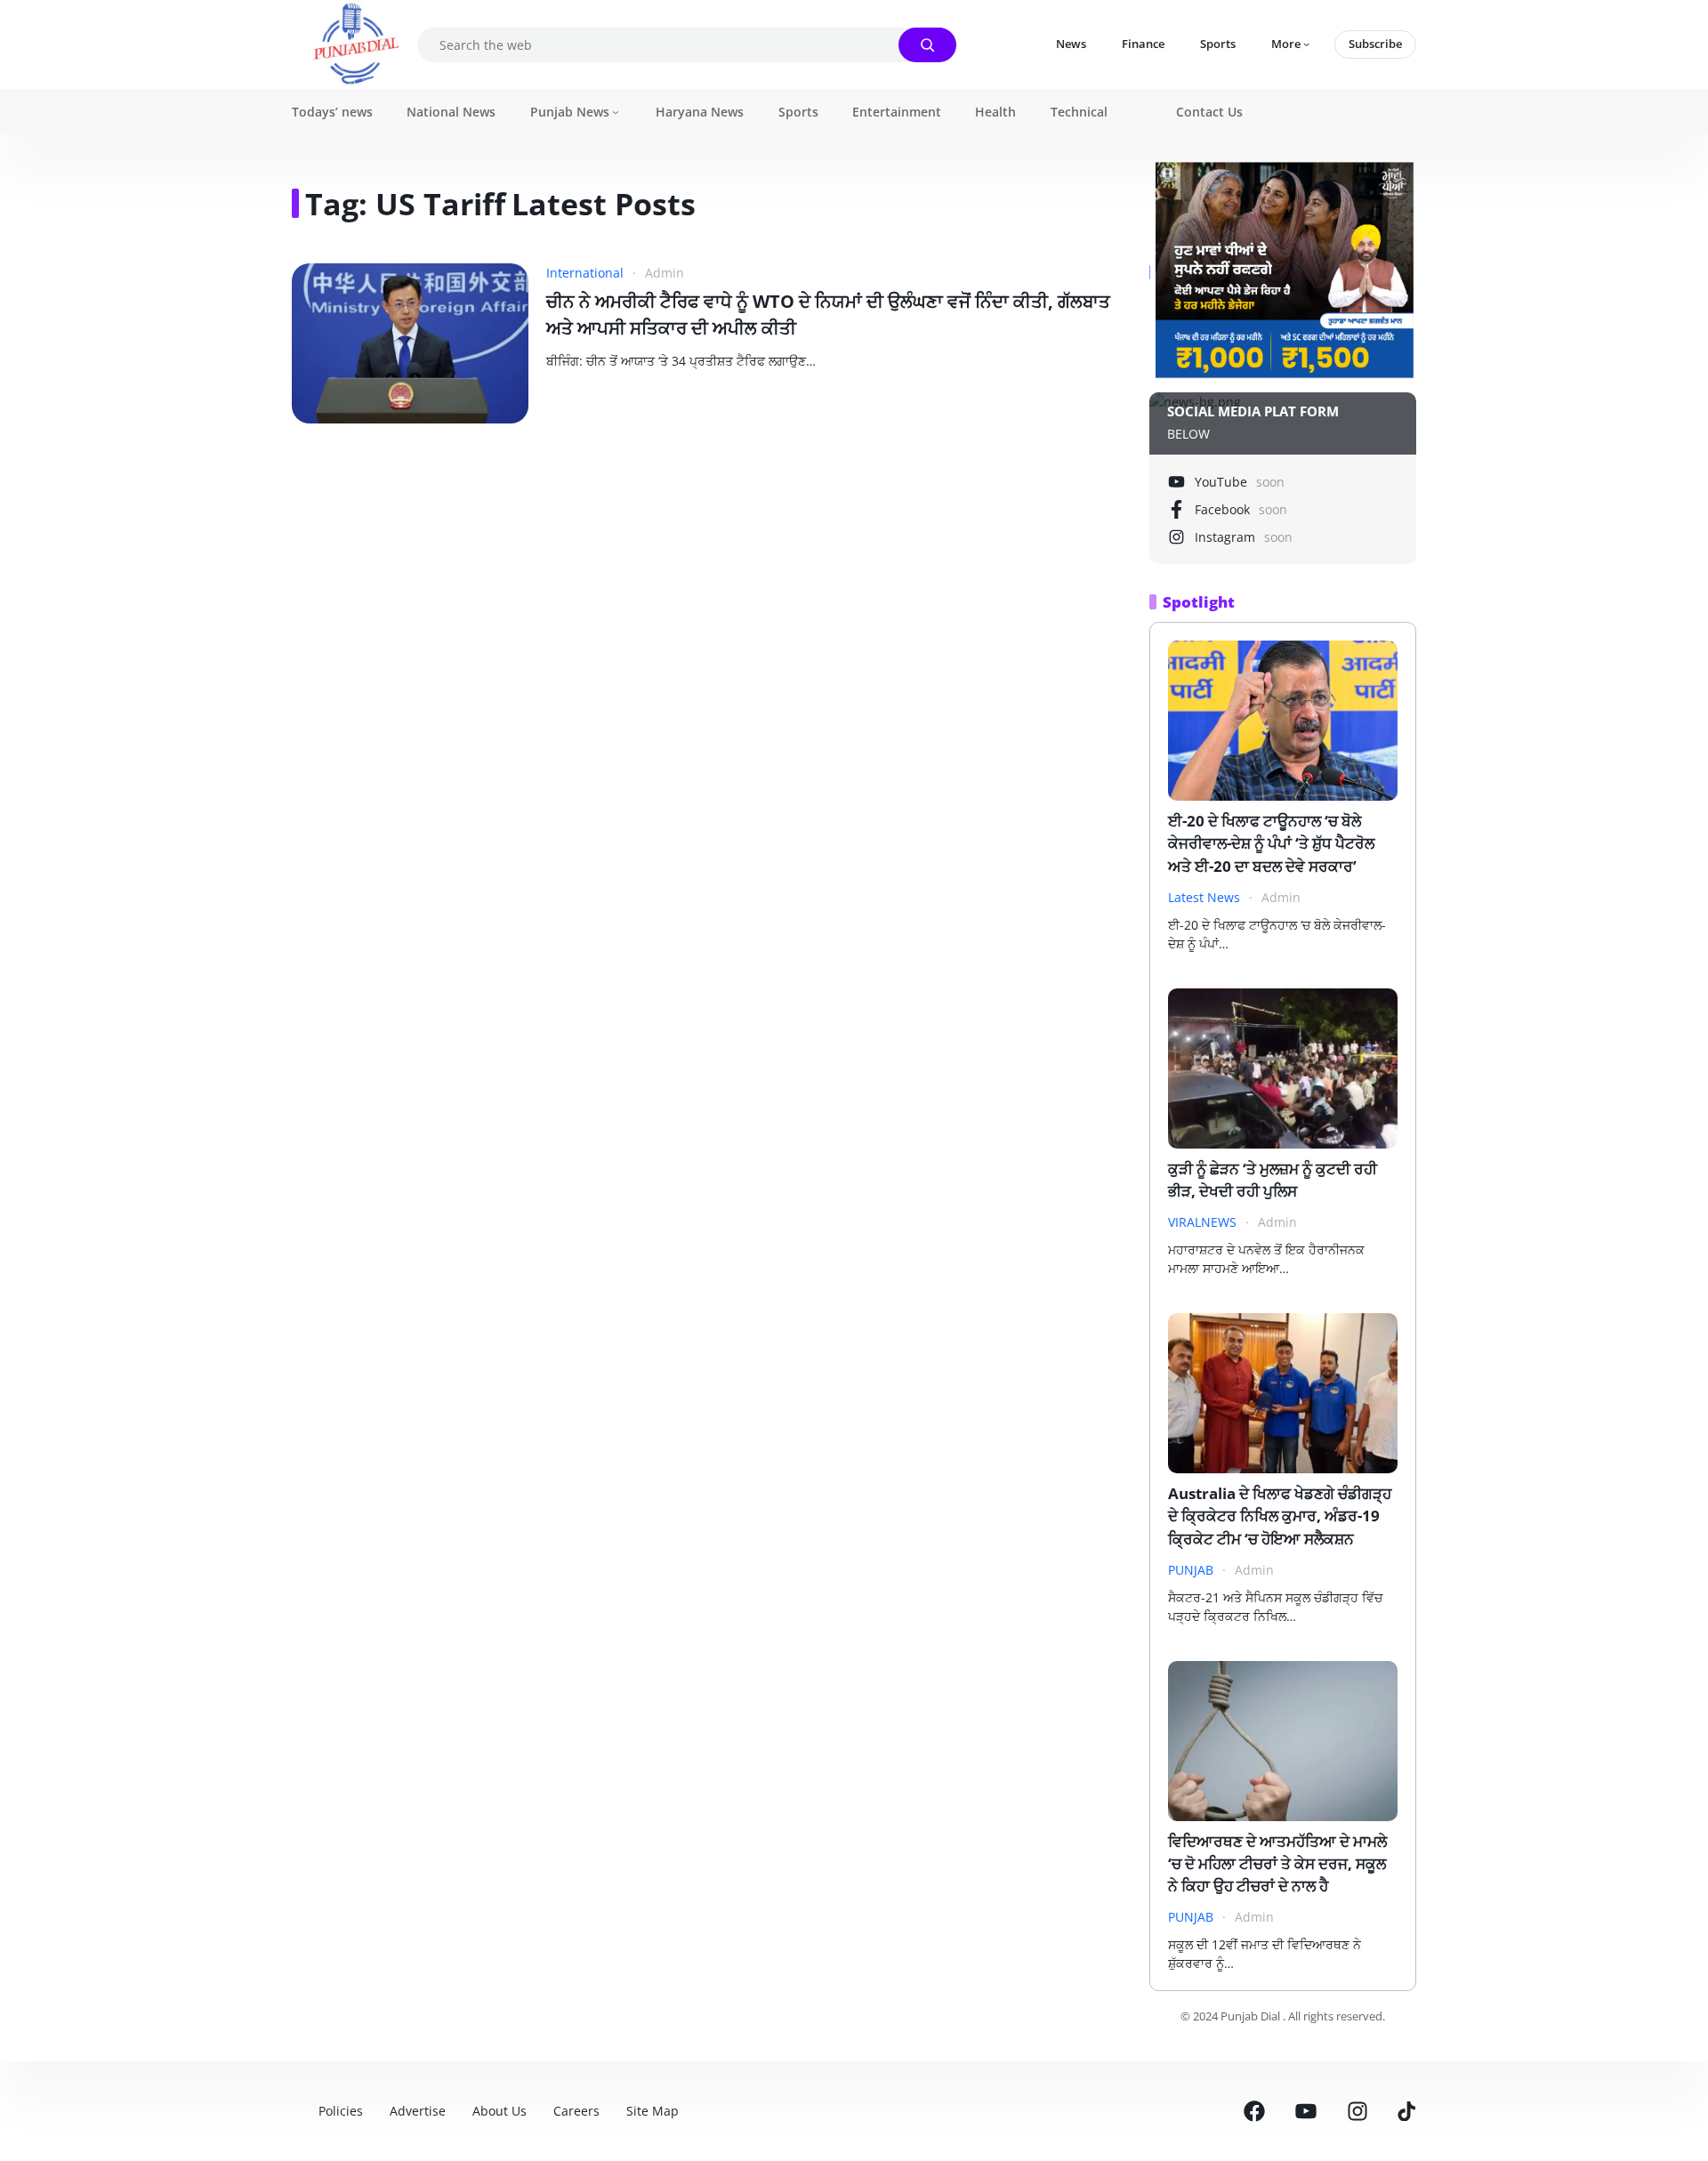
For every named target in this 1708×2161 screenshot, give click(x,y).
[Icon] (1254, 2111)
